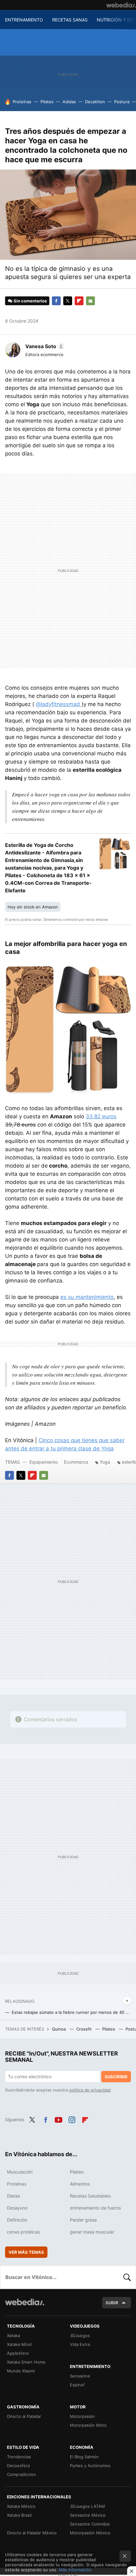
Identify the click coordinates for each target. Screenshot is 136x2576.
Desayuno (17, 2208)
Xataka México (21, 2506)
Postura (122, 102)
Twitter (68, 301)
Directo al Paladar (24, 2416)
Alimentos (80, 2184)
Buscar (127, 2277)
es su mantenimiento (87, 1297)
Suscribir (116, 2077)
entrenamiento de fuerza (95, 2208)
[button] (44, 346)
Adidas (69, 102)
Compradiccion (22, 2474)
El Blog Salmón (84, 2457)
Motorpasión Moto (88, 2425)
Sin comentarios (30, 301)
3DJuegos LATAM (87, 2506)
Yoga (105, 1462)
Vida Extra (80, 2344)
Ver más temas (26, 2252)
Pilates (47, 102)
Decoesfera (18, 2466)
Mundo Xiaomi (21, 2371)
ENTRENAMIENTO (24, 20)
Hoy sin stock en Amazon (33, 907)
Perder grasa (83, 2220)
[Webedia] (121, 5)
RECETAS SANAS (70, 20)
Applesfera (18, 2353)
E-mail (90, 301)
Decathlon (95, 102)
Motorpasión (82, 2416)
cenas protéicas (23, 2232)
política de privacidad (90, 2090)
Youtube (59, 2119)
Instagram (72, 2119)
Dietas (13, 2196)
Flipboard (79, 301)
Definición (17, 2220)
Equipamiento (43, 1462)
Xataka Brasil (19, 2515)
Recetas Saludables (90, 2196)
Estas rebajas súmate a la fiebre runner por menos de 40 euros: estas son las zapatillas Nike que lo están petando (71, 2012)
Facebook (56, 301)
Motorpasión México (90, 2533)
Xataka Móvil (19, 2344)
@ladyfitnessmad (59, 704)
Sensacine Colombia (90, 2524)
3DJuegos (80, 2335)
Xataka (13, 2335)
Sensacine (80, 2376)
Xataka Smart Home (26, 2362)
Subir (112, 2303)
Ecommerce (76, 1462)
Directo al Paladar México (32, 2533)
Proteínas (22, 102)
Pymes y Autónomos (90, 2466)
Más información (75, 2570)
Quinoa (59, 2029)
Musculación (20, 2172)
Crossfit (85, 2029)
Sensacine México (88, 2515)
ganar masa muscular (92, 2232)
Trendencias (19, 2457)
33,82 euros (101, 1116)
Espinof (77, 2385)
